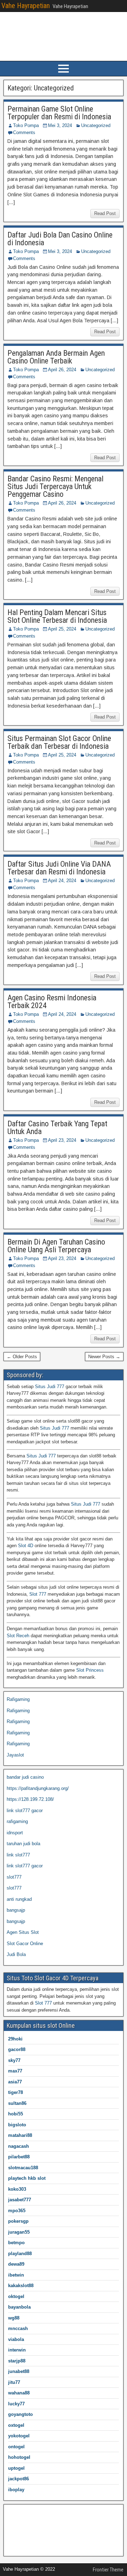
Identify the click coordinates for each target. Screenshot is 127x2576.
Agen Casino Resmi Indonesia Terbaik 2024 (52, 1002)
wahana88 (19, 2393)
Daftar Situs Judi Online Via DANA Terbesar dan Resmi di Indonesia (59, 868)
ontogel (16, 2447)
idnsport (15, 1833)
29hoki (15, 2039)
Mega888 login (22, 2534)
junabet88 (19, 2371)
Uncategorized (96, 125)
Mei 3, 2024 (60, 125)
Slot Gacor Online (25, 1944)
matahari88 (20, 2135)
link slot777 (18, 1855)
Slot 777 (38, 1594)
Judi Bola (16, 1954)
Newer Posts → (104, 1357)
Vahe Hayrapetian (26, 6)
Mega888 (16, 2512)
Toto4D (14, 2523)
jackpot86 (19, 2479)
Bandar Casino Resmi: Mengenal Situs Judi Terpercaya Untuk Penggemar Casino (55, 486)
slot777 (14, 1877)
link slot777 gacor (25, 1811)
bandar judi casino (25, 1777)
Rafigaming (18, 1699)
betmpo (16, 2243)
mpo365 (17, 2211)
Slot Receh (18, 1636)
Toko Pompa (26, 125)
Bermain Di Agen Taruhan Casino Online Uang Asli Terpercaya (56, 1246)
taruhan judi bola (23, 1844)
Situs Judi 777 (50, 1387)
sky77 (14, 2060)
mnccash (18, 2328)
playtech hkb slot (27, 2178)
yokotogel (19, 2436)
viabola (16, 2339)
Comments (24, 132)
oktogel (16, 2296)
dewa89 (16, 2264)
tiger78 (16, 2092)
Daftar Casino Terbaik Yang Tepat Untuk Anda (57, 1128)
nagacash (19, 2146)
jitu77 (14, 2382)
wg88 (14, 2318)
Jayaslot (15, 1755)
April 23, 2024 (62, 1140)
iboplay (16, 2490)
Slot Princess (90, 1670)
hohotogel (19, 2457)
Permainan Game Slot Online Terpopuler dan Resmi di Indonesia (59, 113)
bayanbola (19, 2307)
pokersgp (18, 2221)
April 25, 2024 (62, 629)
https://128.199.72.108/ (30, 1799)
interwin (17, 2350)
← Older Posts (22, 1357)
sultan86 (17, 2103)
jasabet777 (20, 2200)
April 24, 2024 (62, 881)
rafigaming (17, 1821)
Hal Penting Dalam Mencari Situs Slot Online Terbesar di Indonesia (57, 616)
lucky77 (16, 2404)
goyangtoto (20, 2414)
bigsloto (17, 2125)
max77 (15, 2071)
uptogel (16, 2468)
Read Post (105, 213)
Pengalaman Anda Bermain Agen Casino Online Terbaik (56, 357)
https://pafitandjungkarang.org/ (38, 1788)
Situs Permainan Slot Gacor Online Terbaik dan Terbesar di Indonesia (59, 742)
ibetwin (16, 2275)
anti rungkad (19, 1899)
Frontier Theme (108, 2570)
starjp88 (17, 2361)
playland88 (20, 2254)
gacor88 (17, 2049)
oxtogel (16, 2425)
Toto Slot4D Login (25, 2546)
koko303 (17, 2189)
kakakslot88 (21, 2286)
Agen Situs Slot (23, 1932)
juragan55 (19, 2232)
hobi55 (16, 2114)
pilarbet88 (19, 2157)
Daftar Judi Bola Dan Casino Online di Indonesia (60, 239)
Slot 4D (26, 1546)
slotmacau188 (23, 2168)
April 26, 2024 (62, 370)
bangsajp (16, 1910)
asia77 (15, 2082)
